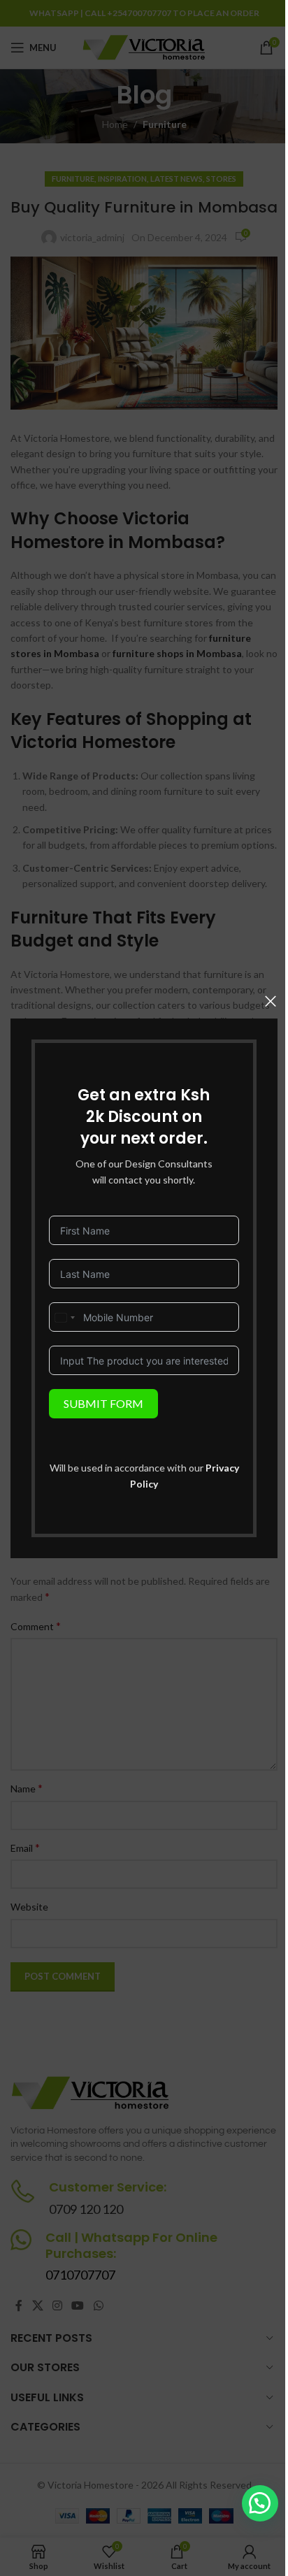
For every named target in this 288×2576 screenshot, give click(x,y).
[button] (260, 2503)
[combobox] (64, 1318)
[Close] (271, 1001)
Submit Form (103, 1403)
